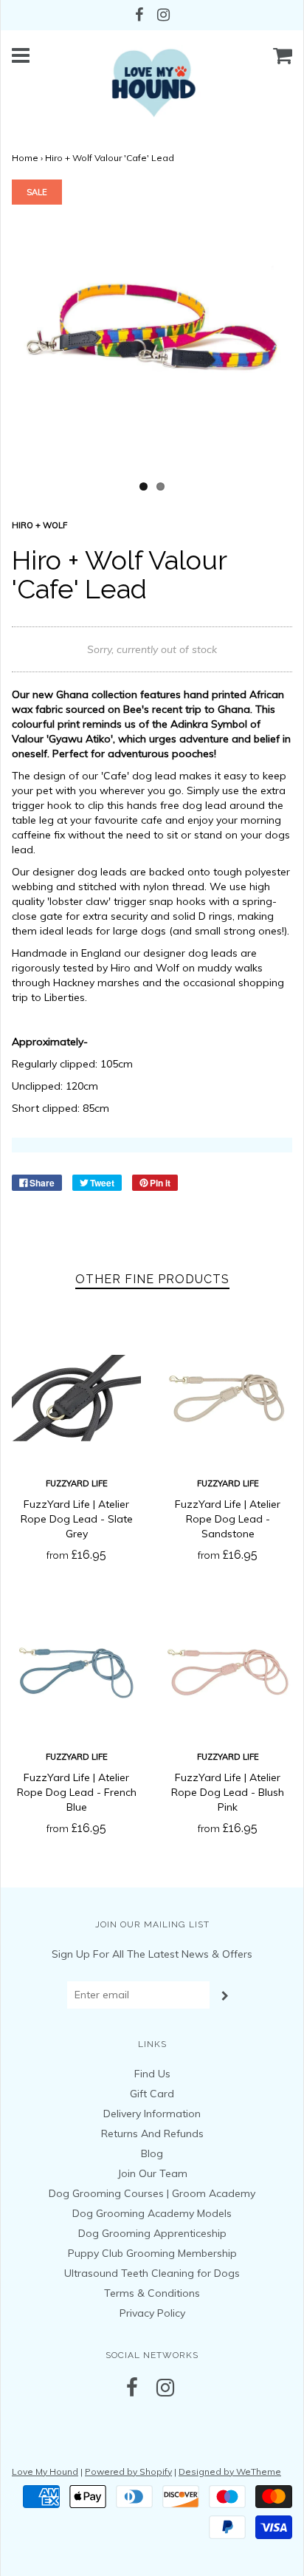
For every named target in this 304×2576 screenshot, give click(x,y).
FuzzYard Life (77, 1483)
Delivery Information (152, 2114)
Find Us (152, 2074)
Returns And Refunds (152, 2133)
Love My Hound (45, 2471)
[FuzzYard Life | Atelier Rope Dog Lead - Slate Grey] (76, 1398)
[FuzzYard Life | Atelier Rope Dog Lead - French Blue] (76, 1671)
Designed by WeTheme (230, 2471)
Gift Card (152, 2094)
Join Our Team (152, 2173)
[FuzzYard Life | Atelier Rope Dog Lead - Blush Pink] (228, 1671)
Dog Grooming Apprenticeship (152, 2233)
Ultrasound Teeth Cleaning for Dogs (152, 2273)
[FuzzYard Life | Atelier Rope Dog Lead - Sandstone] (228, 1398)
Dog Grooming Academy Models (152, 2213)
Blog (152, 2153)
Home (25, 158)
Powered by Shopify (128, 2471)
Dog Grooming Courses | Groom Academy (152, 2193)
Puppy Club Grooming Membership (152, 2253)
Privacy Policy (152, 2313)
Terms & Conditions (152, 2293)
